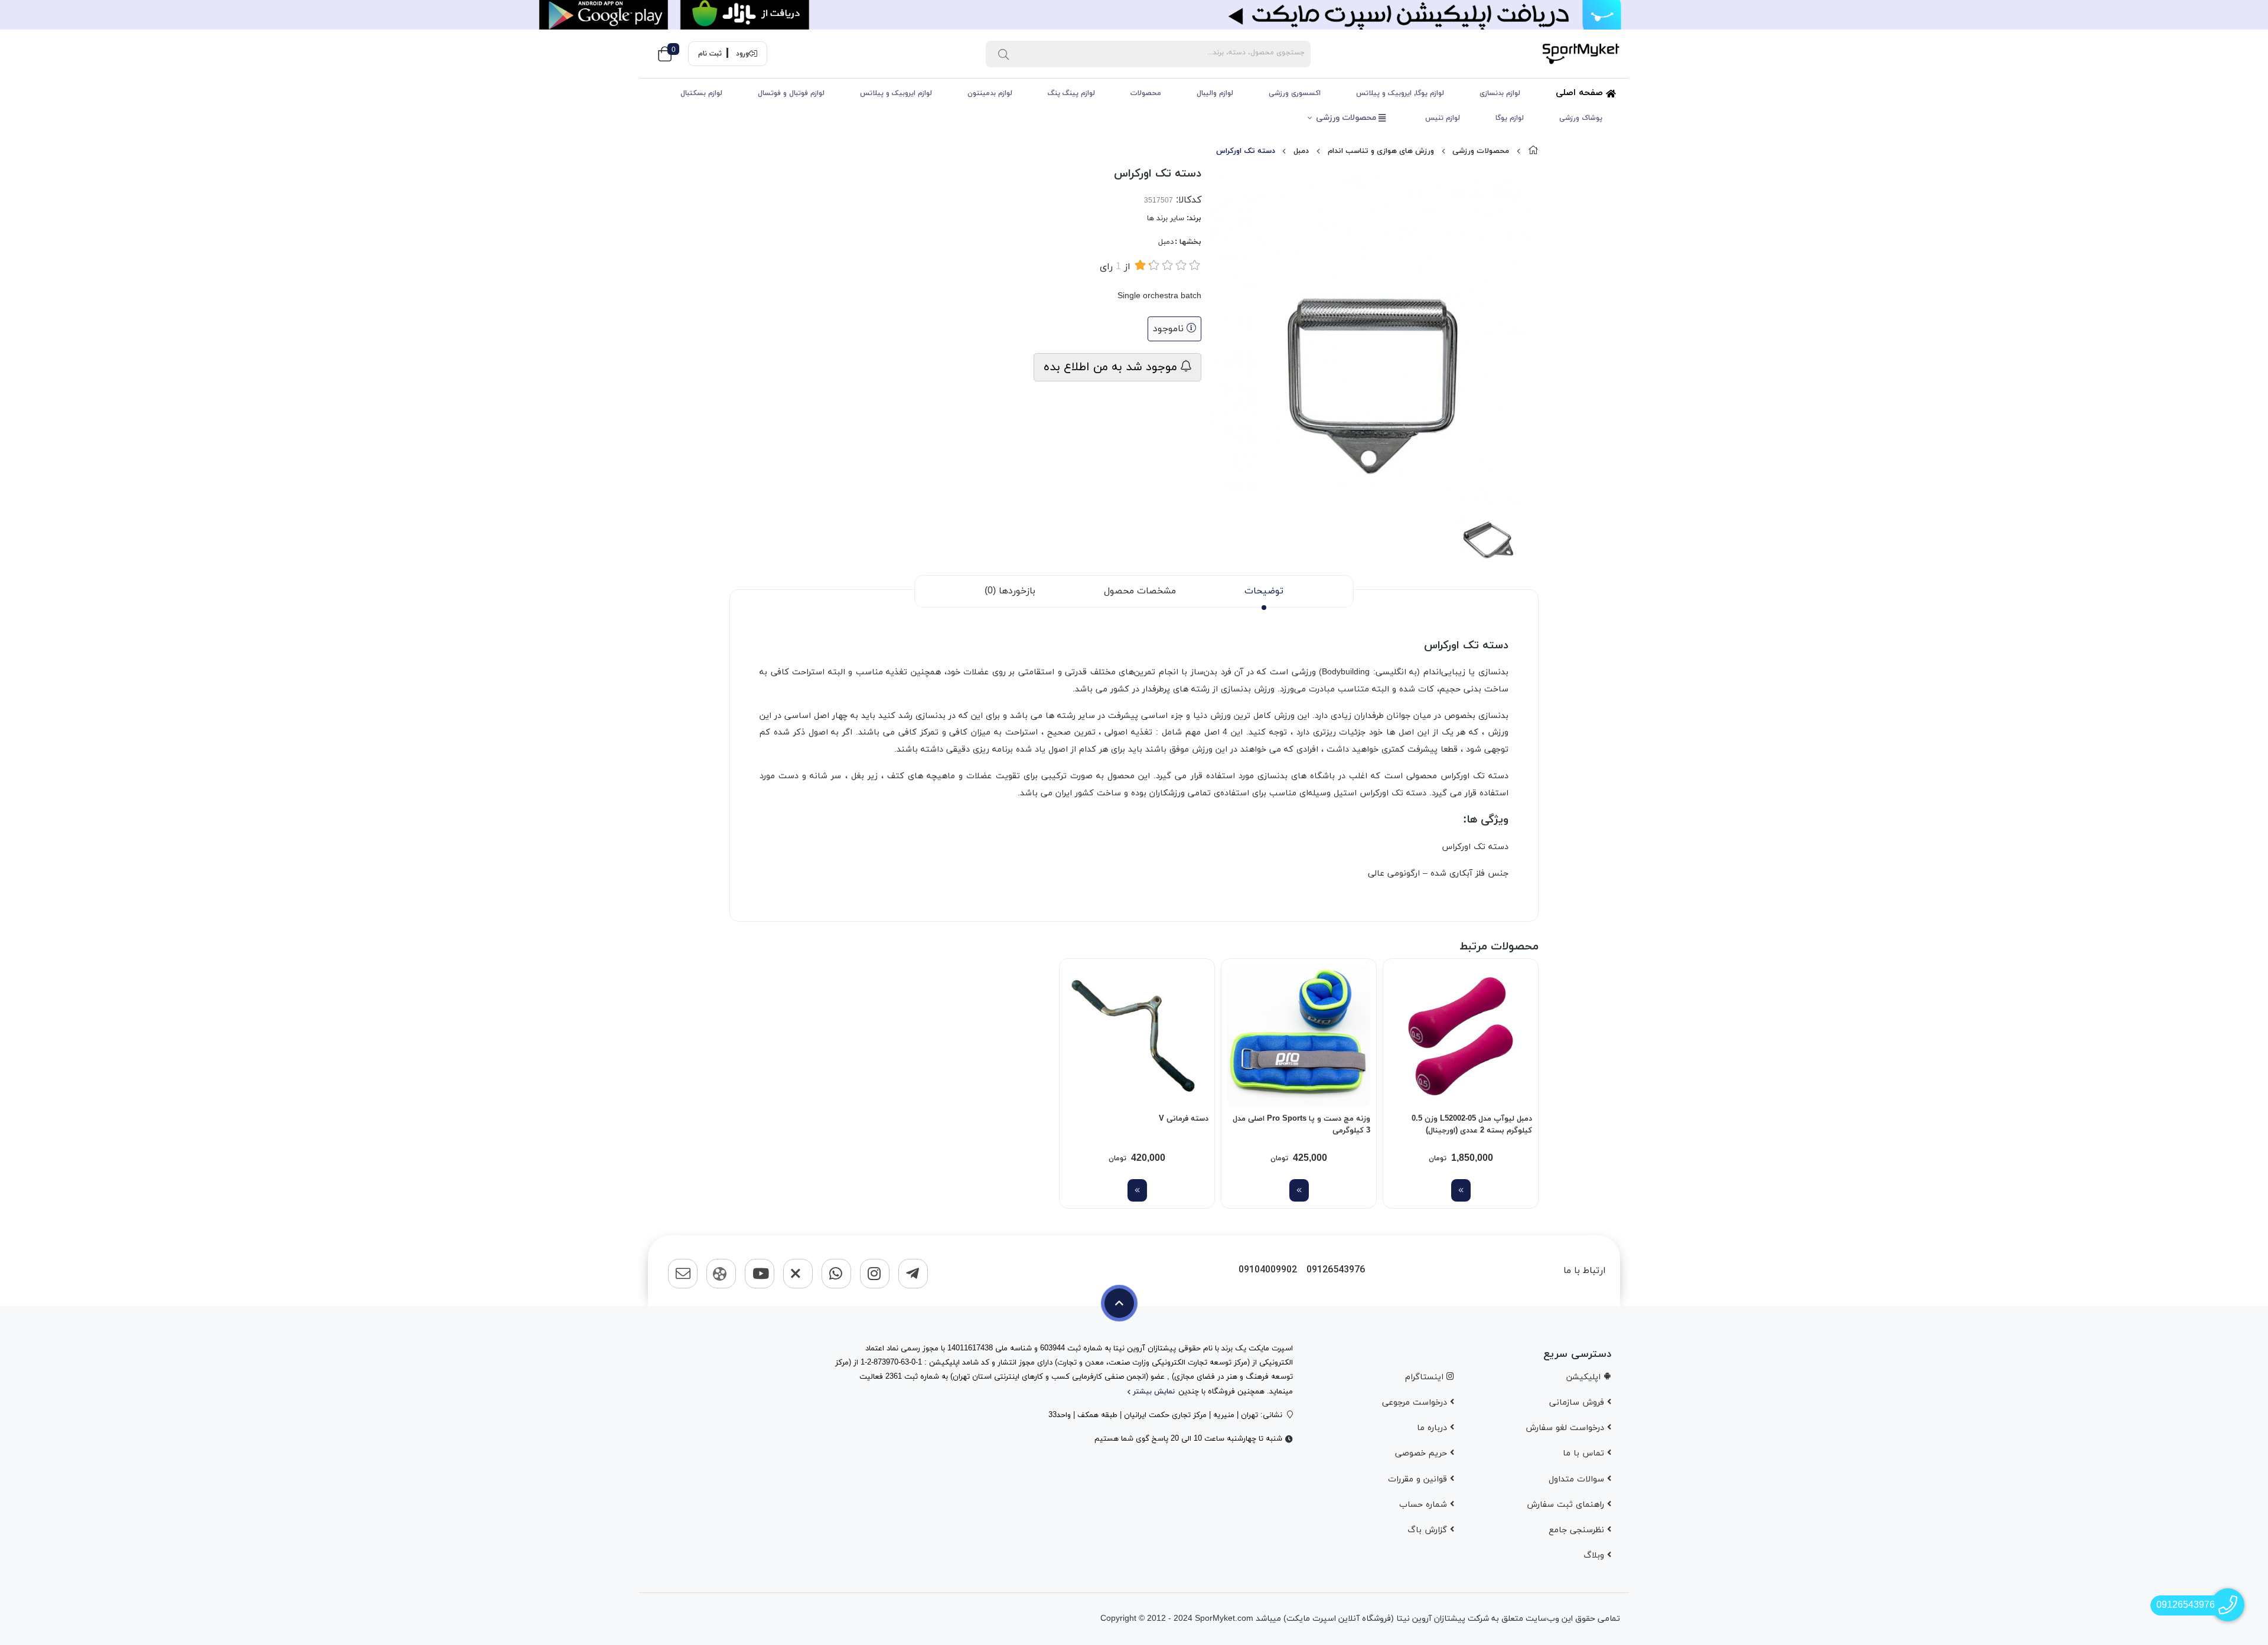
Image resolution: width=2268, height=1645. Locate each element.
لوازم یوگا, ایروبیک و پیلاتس (1400, 93)
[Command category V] (1137, 1036)
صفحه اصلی (1581, 93)
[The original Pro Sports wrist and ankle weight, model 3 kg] (1299, 1036)
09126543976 (1336, 1270)
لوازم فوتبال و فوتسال (791, 93)
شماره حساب (1425, 1505)
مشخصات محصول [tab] (1140, 591)
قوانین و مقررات (1419, 1479)
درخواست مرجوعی (1416, 1403)
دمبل (1301, 151)
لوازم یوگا (1510, 118)
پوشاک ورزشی (1581, 118)
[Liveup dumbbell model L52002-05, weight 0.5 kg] (1461, 1036)
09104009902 (1268, 1270)
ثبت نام (710, 54)
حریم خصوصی (1423, 1453)
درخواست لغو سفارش (1566, 1428)
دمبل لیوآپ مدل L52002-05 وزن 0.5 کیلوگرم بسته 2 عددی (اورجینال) (1472, 1125)
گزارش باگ (1429, 1530)
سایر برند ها (1166, 218)
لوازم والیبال (1215, 93)
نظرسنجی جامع (1578, 1530)
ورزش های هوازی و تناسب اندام (1381, 151)
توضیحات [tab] (1264, 591)
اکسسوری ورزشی (1295, 93)
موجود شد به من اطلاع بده (1112, 367)
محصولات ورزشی (1347, 118)
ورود (742, 54)
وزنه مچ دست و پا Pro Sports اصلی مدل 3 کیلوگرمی (1301, 1125)
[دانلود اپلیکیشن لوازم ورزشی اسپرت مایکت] (1134, 15)
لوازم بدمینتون (990, 93)
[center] (1003, 54)
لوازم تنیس (1443, 118)
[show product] (1461, 1190)
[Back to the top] (1119, 1303)
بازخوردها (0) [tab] (1010, 591)
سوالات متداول (1578, 1479)
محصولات (1146, 93)
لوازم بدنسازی (1500, 93)
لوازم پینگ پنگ (1071, 93)
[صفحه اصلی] (1533, 151)
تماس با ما (1585, 1453)
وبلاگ (1595, 1556)
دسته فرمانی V (1184, 1119)
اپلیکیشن (1585, 1377)
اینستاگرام (1426, 1377)
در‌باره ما (1433, 1428)
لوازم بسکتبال (701, 93)
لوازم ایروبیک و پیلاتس (896, 93)
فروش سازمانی (1578, 1403)
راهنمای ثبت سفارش (1567, 1505)
